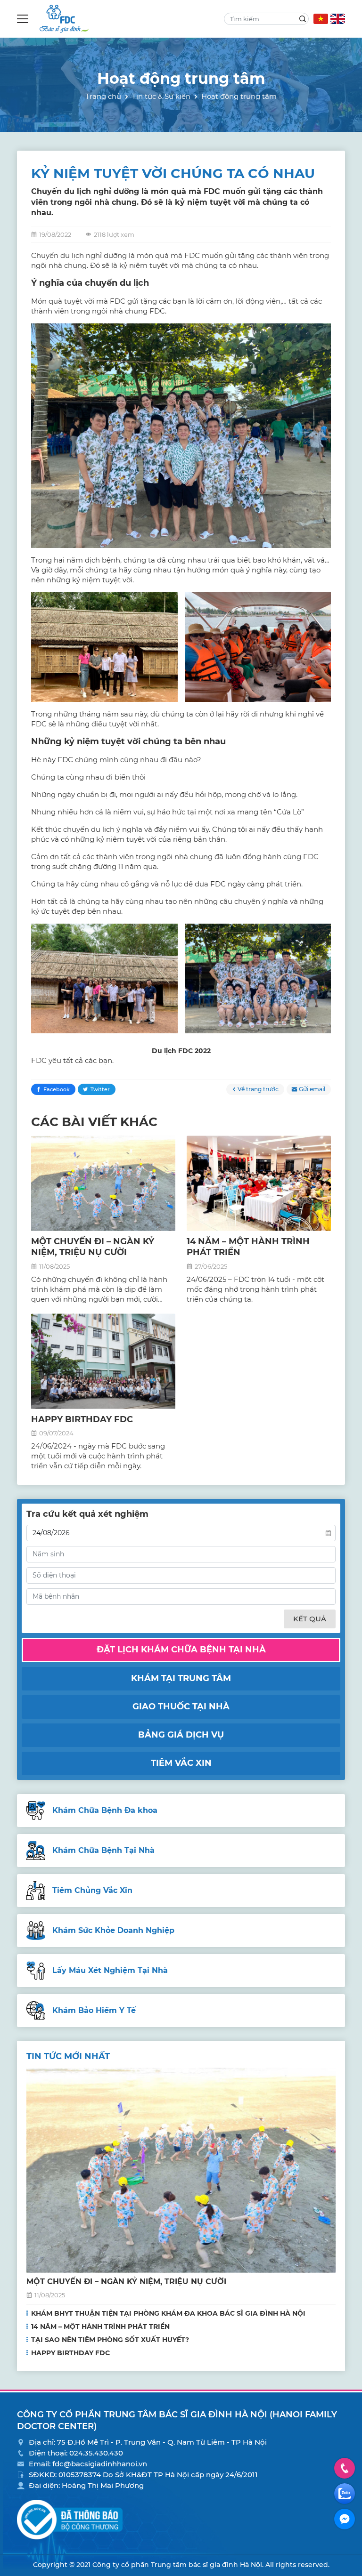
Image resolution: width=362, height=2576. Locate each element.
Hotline (345, 2468)
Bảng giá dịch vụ (181, 1735)
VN (321, 19)
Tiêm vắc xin (181, 1763)
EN (338, 19)
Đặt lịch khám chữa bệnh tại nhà (181, 1650)
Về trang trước (258, 1089)
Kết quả (310, 1619)
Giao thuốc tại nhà (181, 1707)
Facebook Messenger (345, 2519)
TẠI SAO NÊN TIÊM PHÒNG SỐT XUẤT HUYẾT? (110, 2340)
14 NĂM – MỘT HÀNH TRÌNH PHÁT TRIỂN (100, 2326)
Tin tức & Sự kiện (161, 96)
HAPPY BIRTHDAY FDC (82, 1419)
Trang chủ (103, 96)
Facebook (57, 1089)
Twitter (100, 1089)
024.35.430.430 (96, 2453)
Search (303, 19)
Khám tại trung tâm (181, 1678)
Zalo (345, 2494)
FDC (185, 1051)
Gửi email (312, 1089)
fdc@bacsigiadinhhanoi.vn (100, 2464)
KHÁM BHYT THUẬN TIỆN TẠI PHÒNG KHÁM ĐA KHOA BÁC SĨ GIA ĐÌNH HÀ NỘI (168, 2313)
